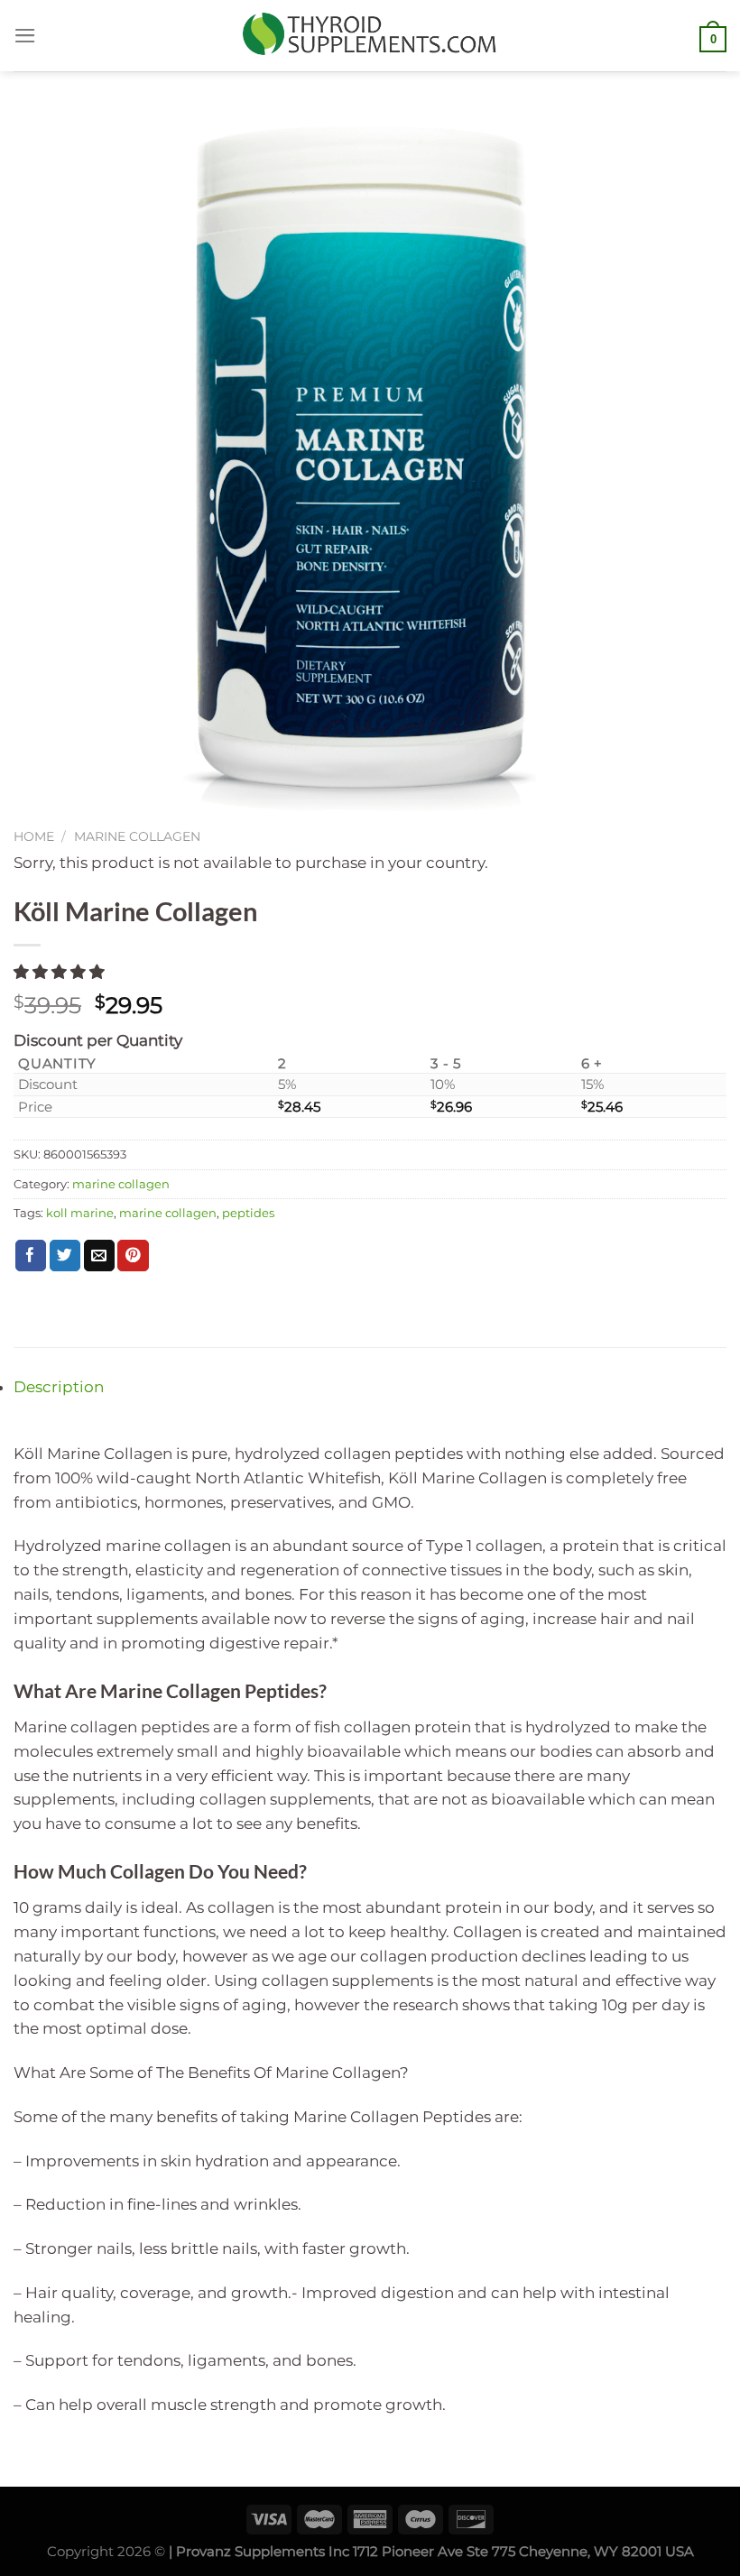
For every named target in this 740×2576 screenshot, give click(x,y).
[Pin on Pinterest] (133, 1256)
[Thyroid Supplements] (370, 35)
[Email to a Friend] (100, 1256)
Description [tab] (59, 1387)
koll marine (80, 1213)
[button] (61, 972)
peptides (248, 1213)
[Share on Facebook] (31, 1256)
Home (34, 836)
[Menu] (25, 36)
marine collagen (137, 836)
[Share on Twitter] (65, 1256)
